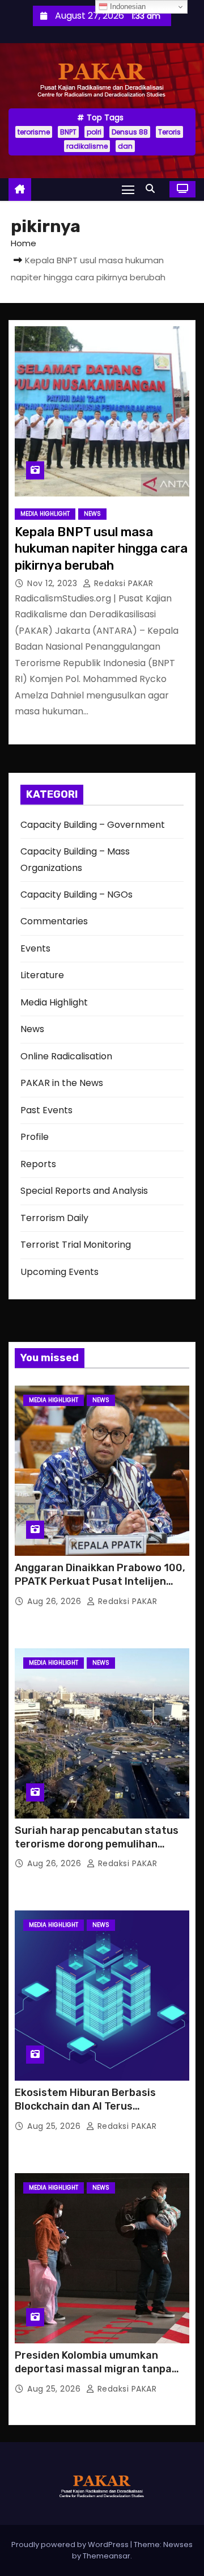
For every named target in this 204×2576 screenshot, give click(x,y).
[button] (153, 189)
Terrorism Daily (54, 1218)
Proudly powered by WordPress (71, 2545)
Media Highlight (45, 514)
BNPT (68, 132)
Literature (42, 975)
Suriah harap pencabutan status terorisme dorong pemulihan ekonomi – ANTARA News (97, 1844)
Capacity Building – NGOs (76, 895)
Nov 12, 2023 (54, 583)
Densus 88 (130, 132)
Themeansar (107, 2556)
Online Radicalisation (66, 1056)
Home (24, 243)
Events (35, 948)
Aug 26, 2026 (56, 1601)
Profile (35, 1137)
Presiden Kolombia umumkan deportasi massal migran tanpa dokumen (93, 2369)
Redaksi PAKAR (122, 583)
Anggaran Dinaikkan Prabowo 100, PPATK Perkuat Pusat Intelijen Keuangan (100, 1581)
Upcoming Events (59, 1272)
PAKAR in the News (62, 1083)
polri (94, 132)
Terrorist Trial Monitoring (76, 1245)
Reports (38, 1164)
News (92, 514)
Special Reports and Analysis (84, 1191)
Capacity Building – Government (93, 825)
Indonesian (127, 7)
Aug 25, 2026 (55, 2126)
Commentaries (54, 921)
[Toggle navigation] (128, 189)
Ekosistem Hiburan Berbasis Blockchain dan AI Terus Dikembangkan (85, 2106)
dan (125, 146)
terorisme (34, 132)
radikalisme (87, 146)
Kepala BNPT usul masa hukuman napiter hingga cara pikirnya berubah (101, 549)
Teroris (169, 132)
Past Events (46, 1110)
